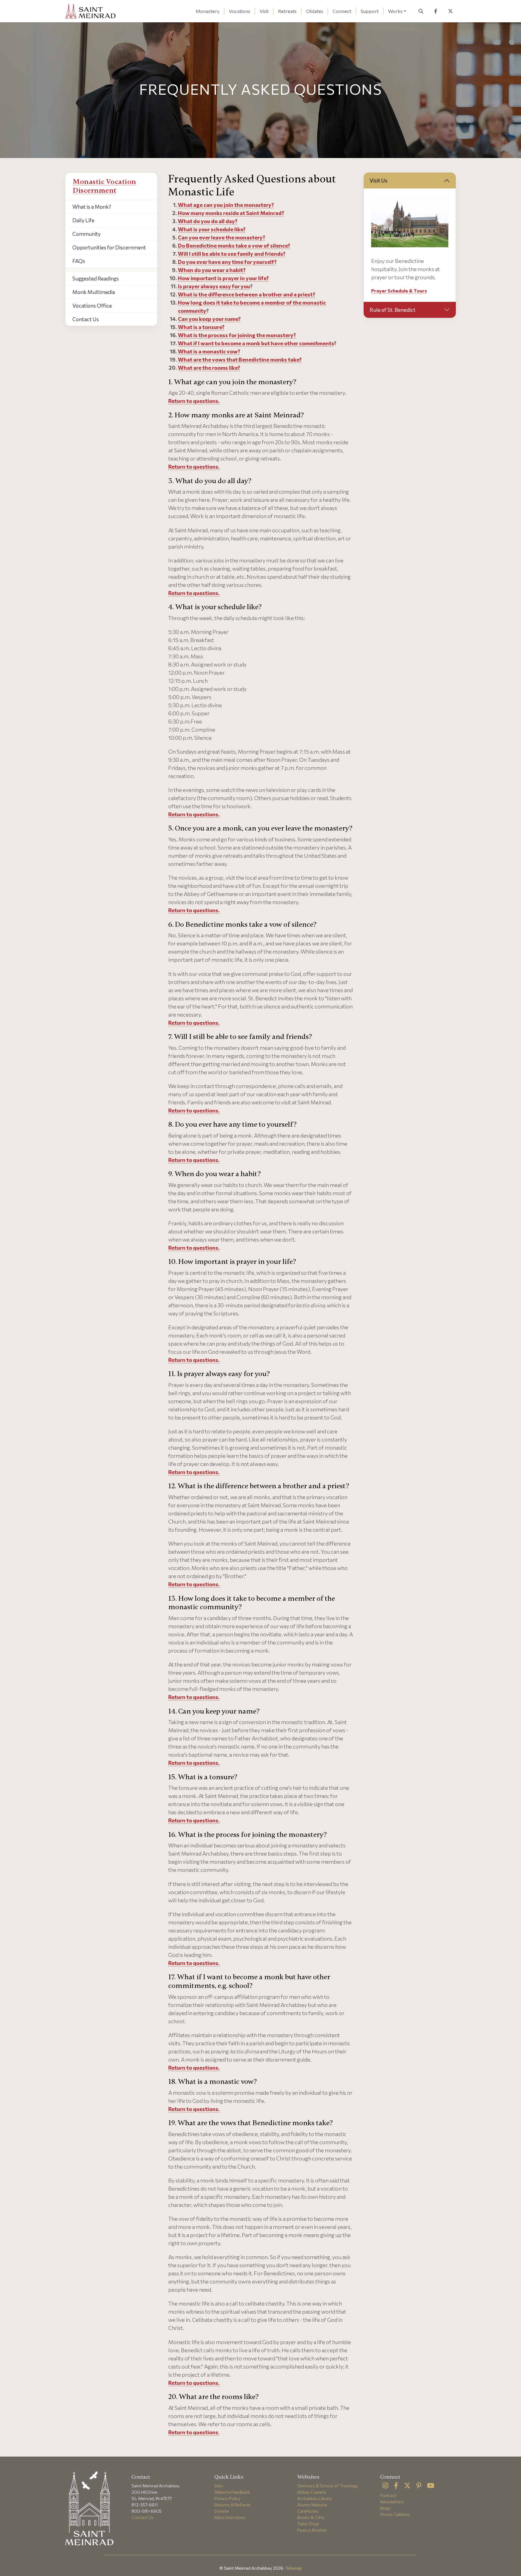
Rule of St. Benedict (393, 310)
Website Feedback (232, 2492)
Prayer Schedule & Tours (399, 291)
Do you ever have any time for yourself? (227, 262)
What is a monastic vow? (209, 351)
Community (87, 234)
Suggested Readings (96, 278)
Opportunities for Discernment (109, 247)
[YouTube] (431, 2486)
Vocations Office (92, 305)
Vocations (240, 11)
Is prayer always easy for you (214, 286)
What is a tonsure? (201, 327)
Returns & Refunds (233, 2505)
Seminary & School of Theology (328, 2486)
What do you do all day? (208, 221)
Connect (342, 11)
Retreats (287, 11)
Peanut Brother (312, 2530)
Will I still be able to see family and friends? (232, 254)
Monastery (208, 11)
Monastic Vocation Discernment (104, 186)
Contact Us (86, 319)
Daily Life (83, 220)
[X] (407, 2486)
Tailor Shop (308, 2524)
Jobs (219, 2486)
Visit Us (379, 180)
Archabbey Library (314, 2498)
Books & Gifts (311, 2517)
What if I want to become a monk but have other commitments (256, 343)
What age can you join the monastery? (226, 205)
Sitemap (294, 2568)
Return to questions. (194, 401)
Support (370, 11)
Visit (264, 11)
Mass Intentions (230, 2517)
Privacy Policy (227, 2498)
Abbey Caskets (312, 2492)
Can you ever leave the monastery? (221, 237)
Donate (222, 2511)
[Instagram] (385, 2486)
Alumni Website (312, 2505)
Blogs (386, 2508)
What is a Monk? (92, 207)
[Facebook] (396, 2486)
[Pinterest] (419, 2486)
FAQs (79, 261)
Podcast (388, 2495)
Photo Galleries (395, 2514)
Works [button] (395, 11)
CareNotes (308, 2511)
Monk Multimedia (94, 292)
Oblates (315, 11)
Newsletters (392, 2502)
